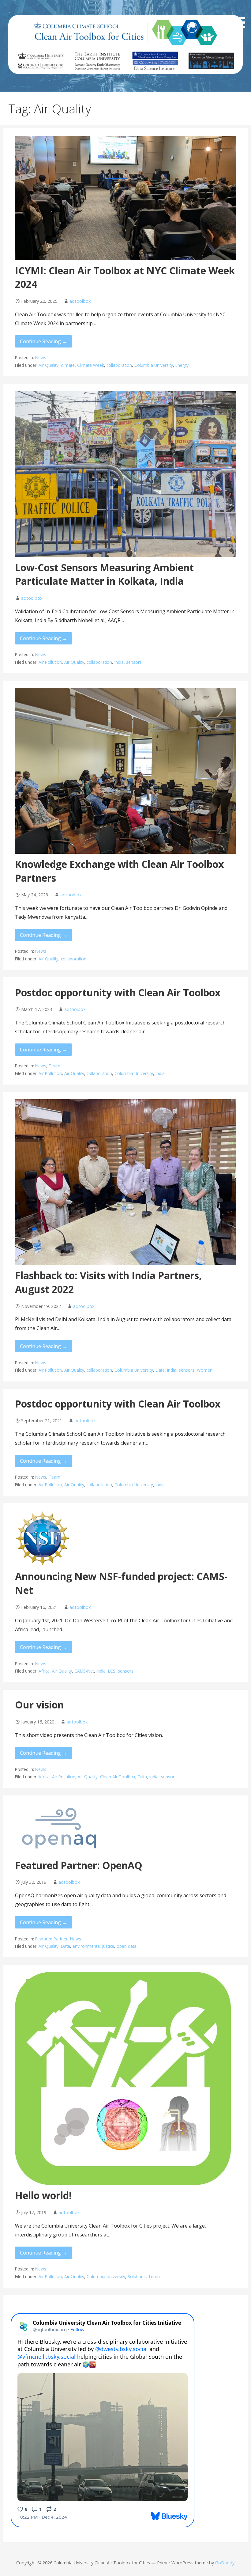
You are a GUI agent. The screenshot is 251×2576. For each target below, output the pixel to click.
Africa (44, 1671)
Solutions (137, 2276)
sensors (134, 662)
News (41, 357)
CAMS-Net (84, 1671)
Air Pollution (50, 662)
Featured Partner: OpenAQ (79, 1865)
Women (205, 1370)
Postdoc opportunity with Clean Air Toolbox (118, 992)
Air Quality (49, 365)
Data (160, 1370)
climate (68, 365)
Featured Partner (51, 1939)
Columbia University (154, 365)
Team (54, 1066)
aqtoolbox (80, 301)
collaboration (119, 365)
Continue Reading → (43, 341)
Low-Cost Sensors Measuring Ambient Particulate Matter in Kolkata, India (104, 574)
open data (127, 1946)
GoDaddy (225, 2563)
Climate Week (91, 365)
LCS (112, 1671)
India (119, 662)
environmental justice (93, 1946)
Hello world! (43, 2195)
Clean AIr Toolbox (118, 1777)
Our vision (39, 1705)
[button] (241, 15)
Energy (182, 365)
